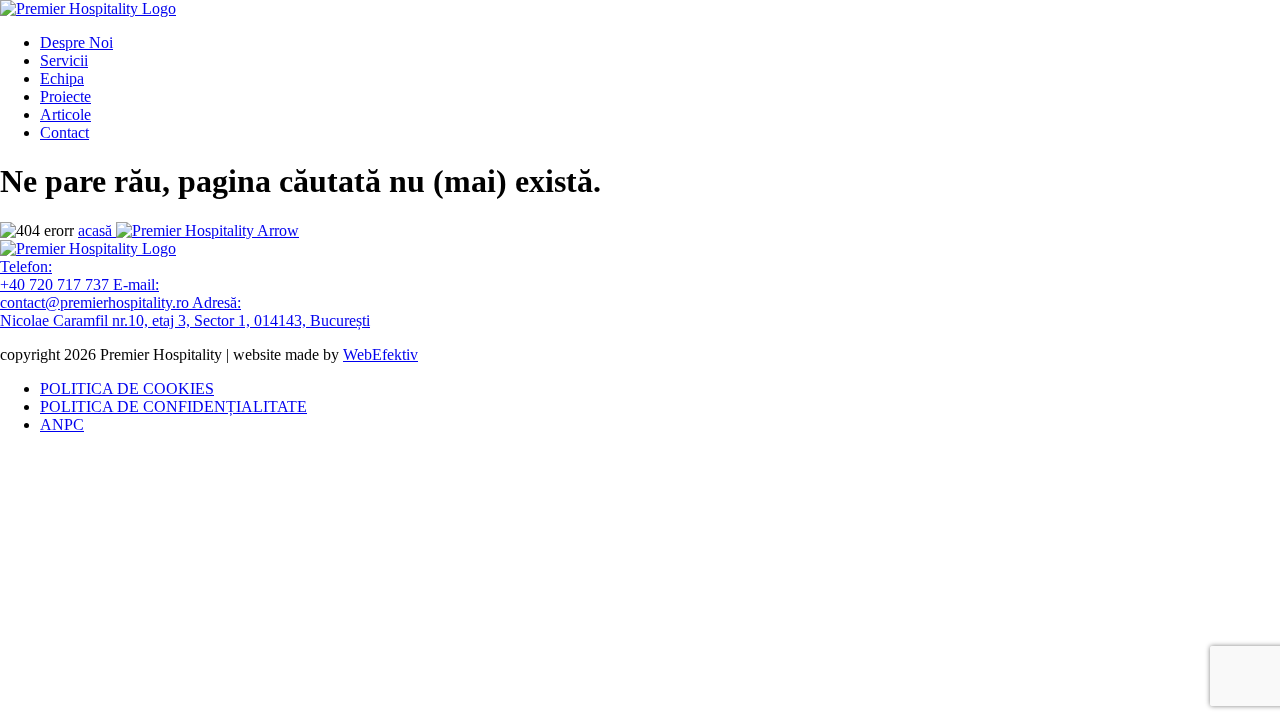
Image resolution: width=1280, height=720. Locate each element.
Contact (64, 132)
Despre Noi (76, 42)
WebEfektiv (380, 354)
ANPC (62, 424)
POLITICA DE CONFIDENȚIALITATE (173, 406)
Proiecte (65, 96)
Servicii (64, 60)
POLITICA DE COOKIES (127, 388)
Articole (65, 114)
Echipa (62, 78)
